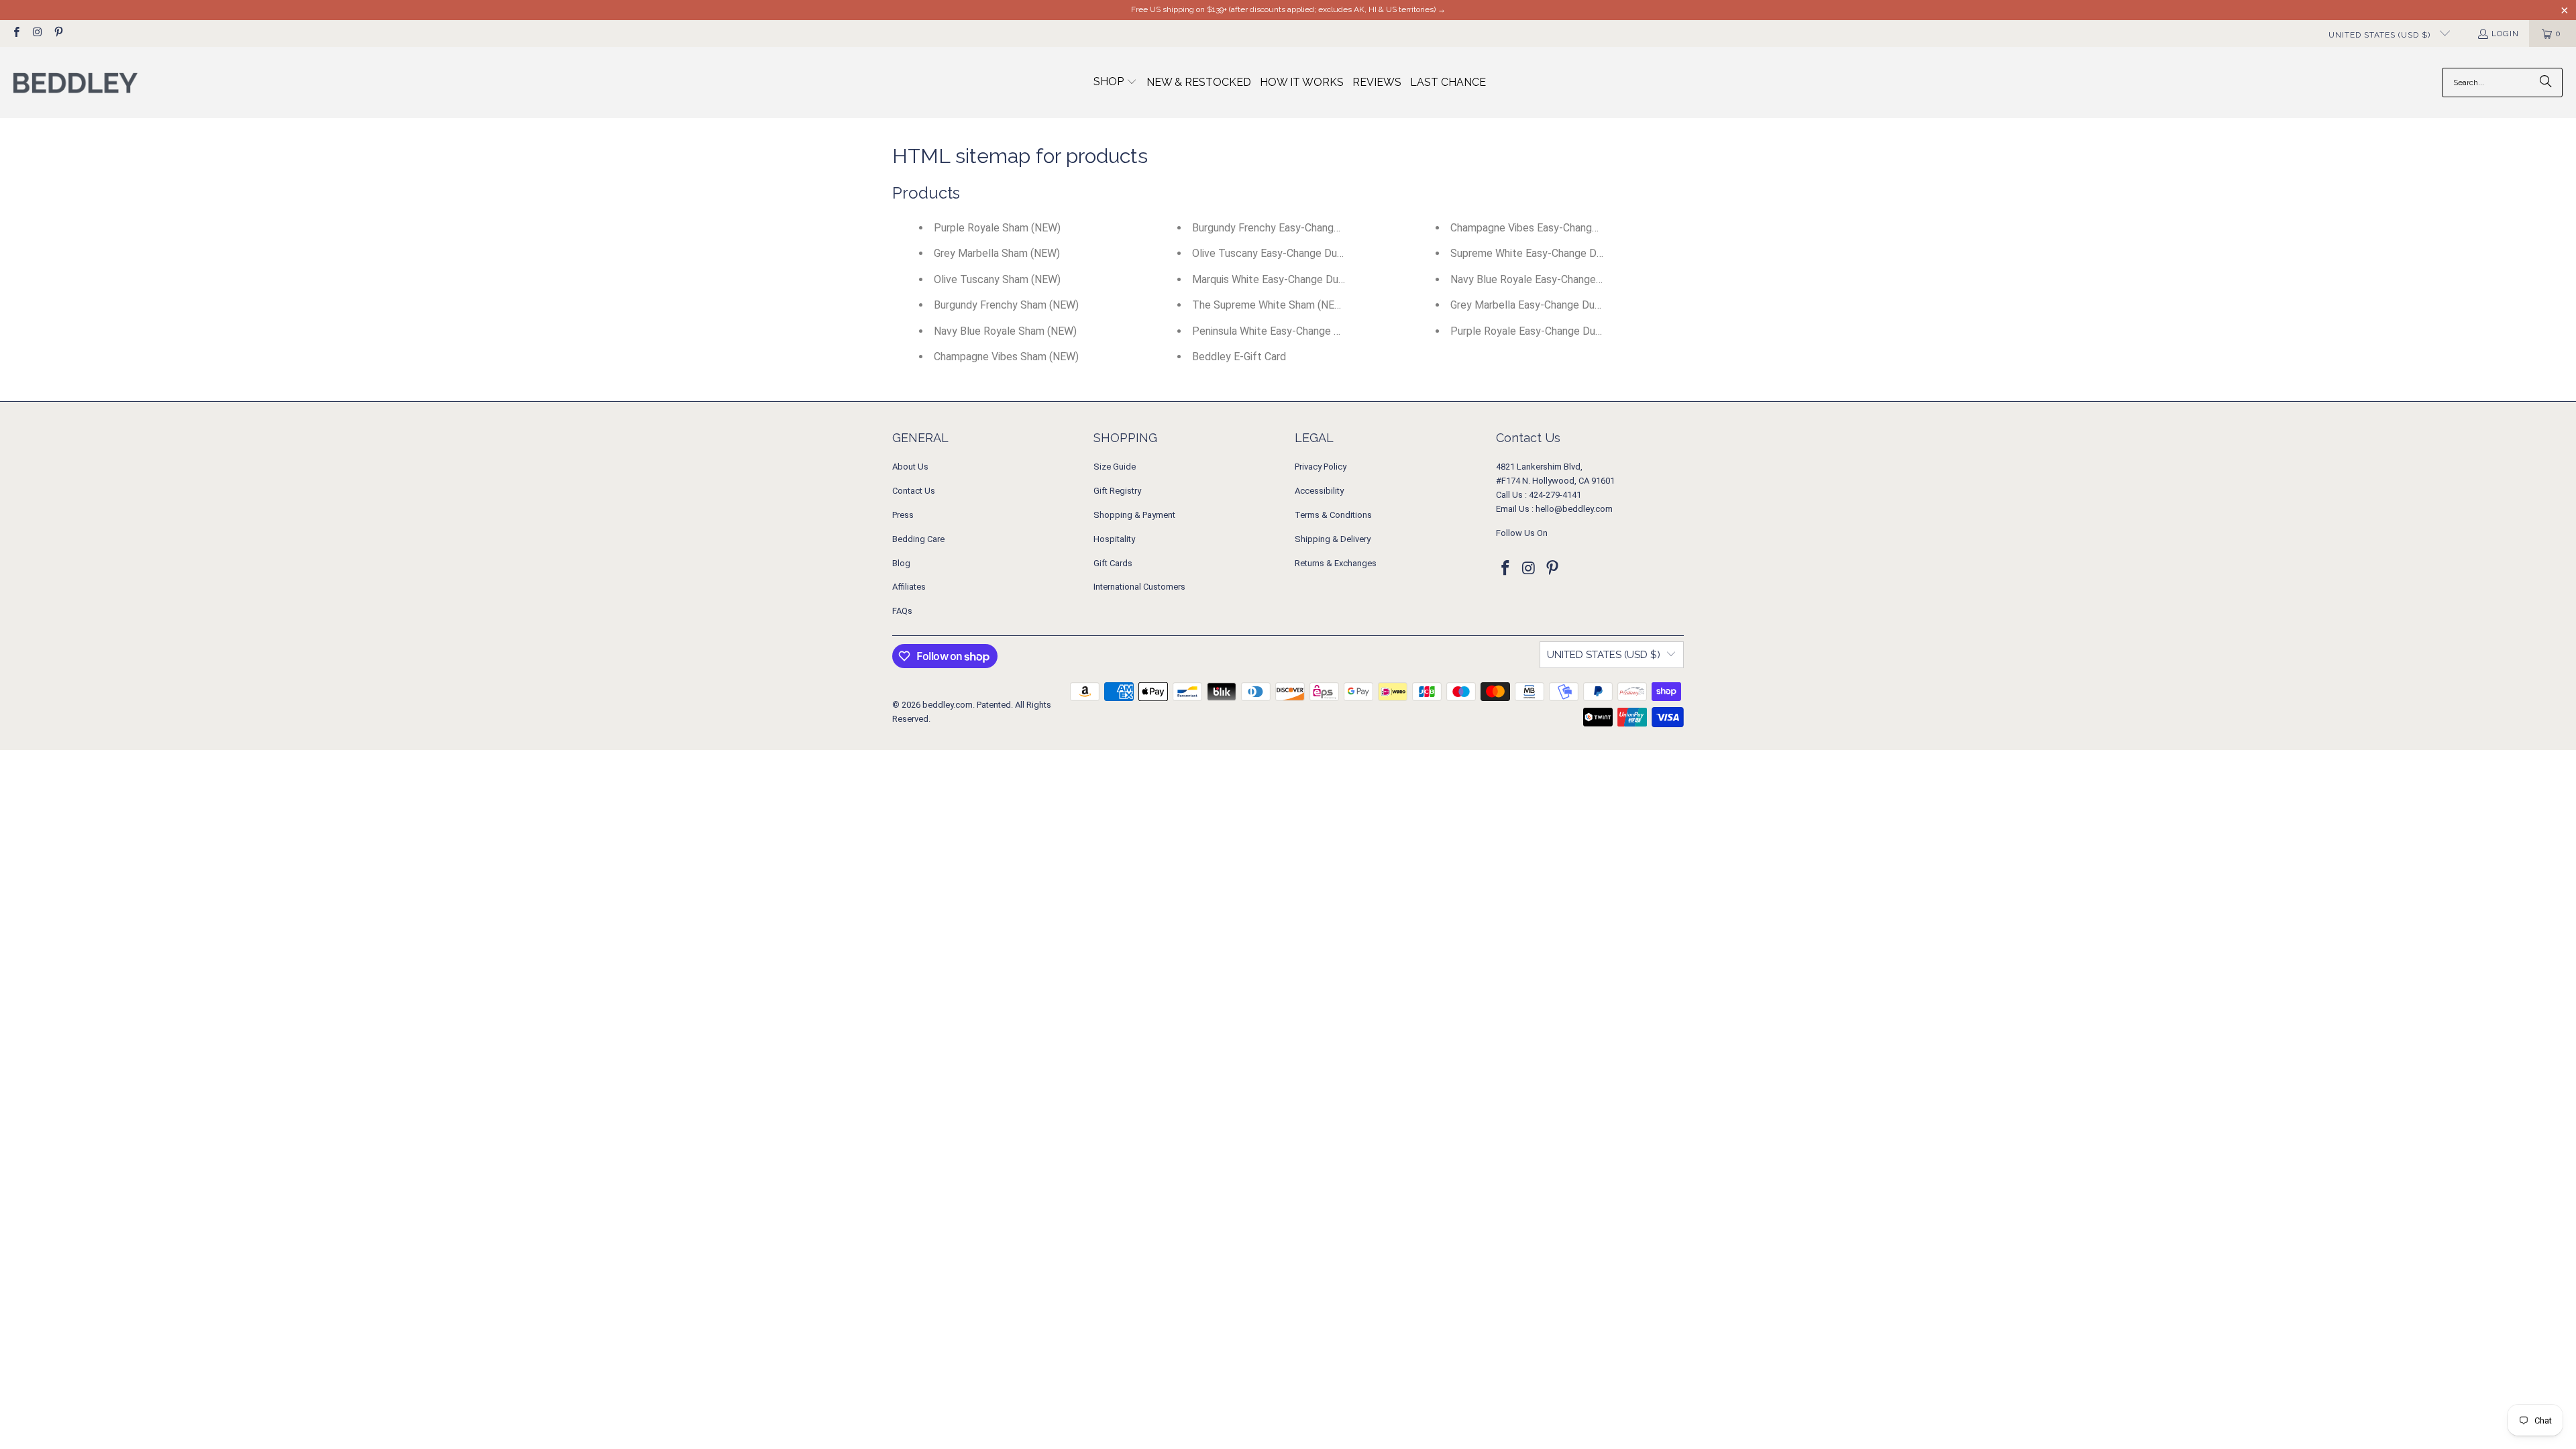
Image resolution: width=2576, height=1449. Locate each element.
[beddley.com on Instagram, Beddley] (37, 34)
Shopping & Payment (1134, 515)
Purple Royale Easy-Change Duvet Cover (1546, 331)
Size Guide (1115, 467)
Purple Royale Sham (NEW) (997, 228)
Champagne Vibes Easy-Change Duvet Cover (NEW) (1571, 228)
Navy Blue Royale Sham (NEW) (1005, 331)
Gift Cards (1113, 563)
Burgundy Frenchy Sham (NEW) (1006, 305)
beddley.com (948, 705)
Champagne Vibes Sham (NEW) (1006, 357)
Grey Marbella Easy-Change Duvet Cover (1546, 305)
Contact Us (914, 491)
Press (903, 515)
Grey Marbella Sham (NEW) (997, 253)
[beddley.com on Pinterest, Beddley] (58, 34)
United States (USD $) (2381, 35)
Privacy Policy (1321, 467)
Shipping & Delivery (1333, 539)
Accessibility (1319, 491)
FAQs (902, 611)
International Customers (1139, 587)
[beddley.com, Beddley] (75, 83)
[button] (1115, 83)
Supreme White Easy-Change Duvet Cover (1549, 253)
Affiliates (909, 587)
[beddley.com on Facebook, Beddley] (16, 34)
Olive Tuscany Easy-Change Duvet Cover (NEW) (1304, 253)
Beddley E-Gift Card (1239, 357)
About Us (910, 467)
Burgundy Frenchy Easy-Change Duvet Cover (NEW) (1313, 228)
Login (2505, 34)
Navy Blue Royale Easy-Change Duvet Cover (1554, 279)
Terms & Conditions (1333, 515)
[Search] (2546, 83)
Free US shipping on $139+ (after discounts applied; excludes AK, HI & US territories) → (1288, 9)
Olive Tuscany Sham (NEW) (997, 279)
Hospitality (1114, 539)
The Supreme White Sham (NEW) (1270, 305)
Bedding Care (918, 539)
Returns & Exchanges (1336, 563)
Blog (901, 563)
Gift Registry (1117, 491)
